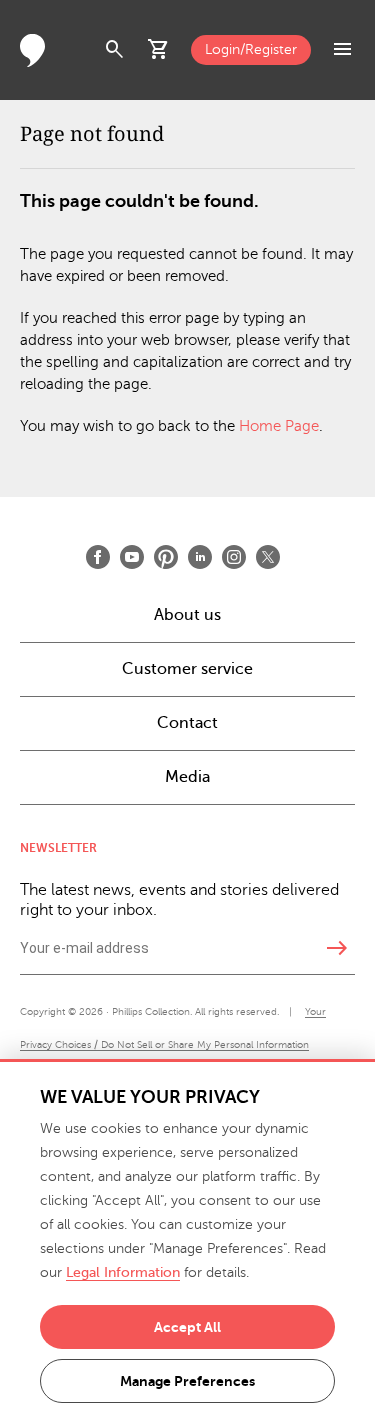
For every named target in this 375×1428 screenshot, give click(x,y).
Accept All (187, 1327)
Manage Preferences (187, 1381)
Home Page (279, 426)
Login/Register (251, 49)
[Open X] (268, 557)
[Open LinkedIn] (200, 557)
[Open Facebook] (98, 557)
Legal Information (123, 1272)
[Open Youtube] (132, 557)
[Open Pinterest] (166, 557)
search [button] (115, 50)
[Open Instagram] (234, 557)
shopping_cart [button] (159, 50)
